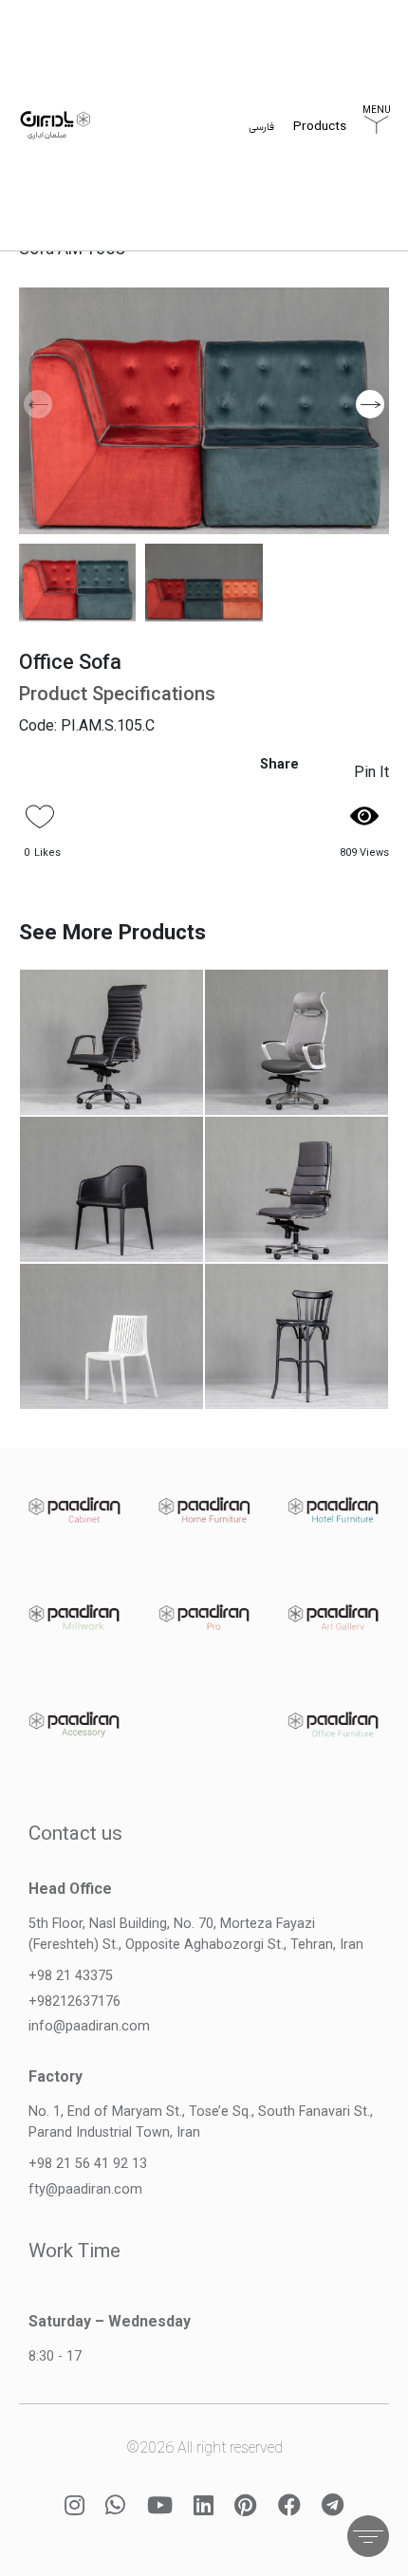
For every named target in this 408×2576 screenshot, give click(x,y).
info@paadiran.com (89, 2026)
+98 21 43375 (71, 1976)
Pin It (371, 772)
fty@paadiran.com (85, 2189)
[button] (370, 404)
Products (320, 128)
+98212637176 (74, 2001)
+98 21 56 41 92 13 (88, 2164)
